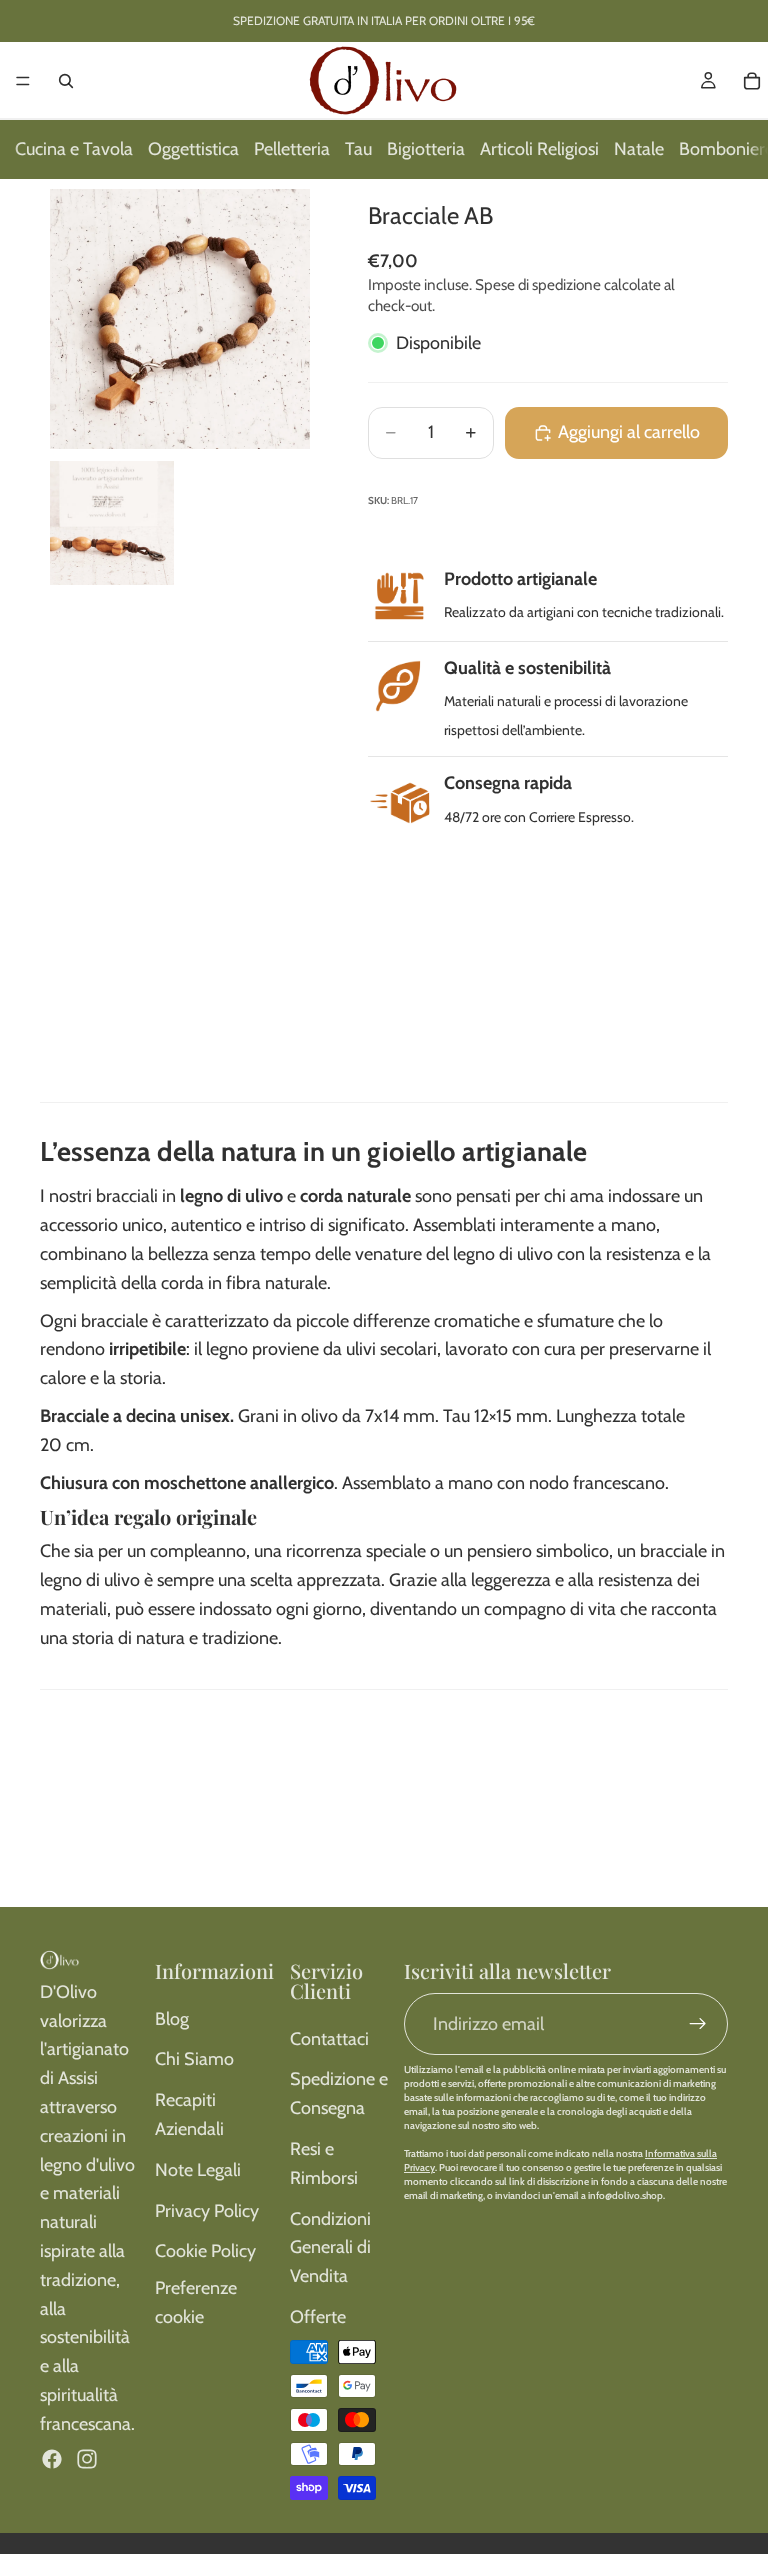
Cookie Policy (205, 2251)
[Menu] (23, 81)
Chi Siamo (194, 2059)
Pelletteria (292, 149)
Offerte (318, 2317)
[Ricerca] (66, 81)
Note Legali (198, 2170)
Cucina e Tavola (74, 149)
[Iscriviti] (698, 2024)
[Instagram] (87, 2459)
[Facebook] (52, 2459)
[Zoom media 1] (180, 319)
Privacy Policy (207, 2211)
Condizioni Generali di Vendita (330, 2248)
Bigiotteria (426, 149)
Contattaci (329, 2039)
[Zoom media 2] (112, 523)
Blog (172, 2019)
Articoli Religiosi (539, 149)
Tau (358, 149)
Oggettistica (193, 149)
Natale (639, 149)
